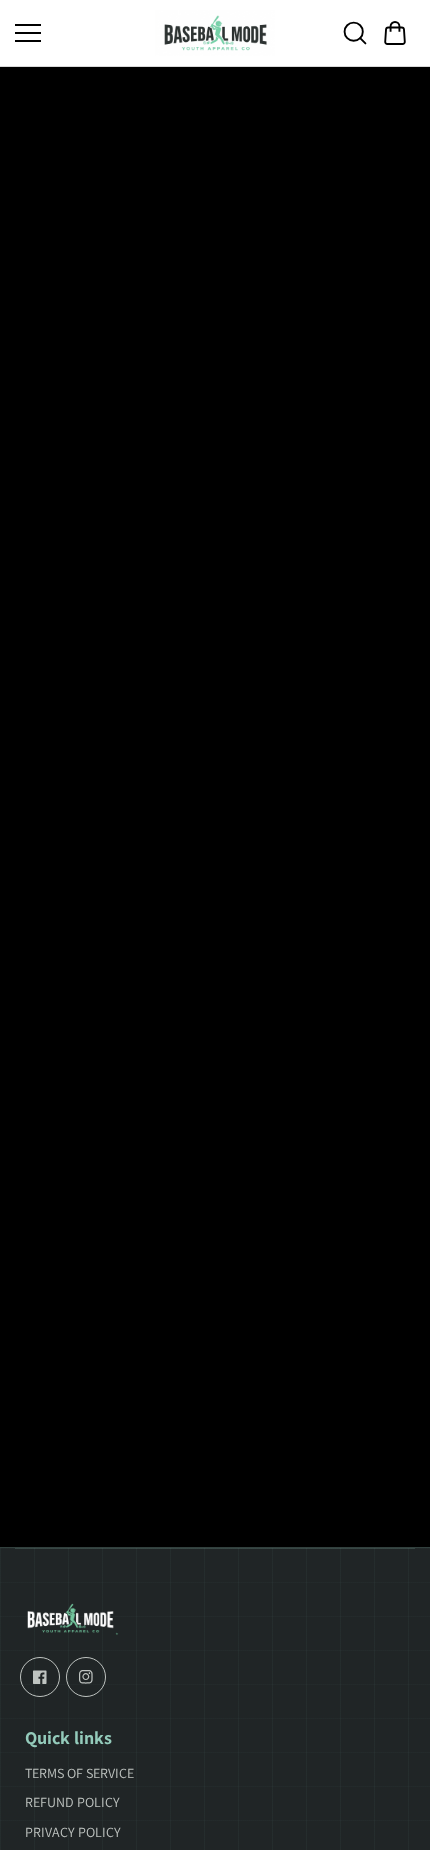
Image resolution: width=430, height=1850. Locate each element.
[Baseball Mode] (215, 33)
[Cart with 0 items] (395, 33)
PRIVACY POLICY (73, 1832)
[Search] (355, 33)
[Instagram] (86, 1677)
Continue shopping (215, 897)
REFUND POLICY (72, 1802)
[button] (395, 33)
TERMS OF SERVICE (79, 1773)
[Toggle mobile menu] (80, 33)
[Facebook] (40, 1677)
